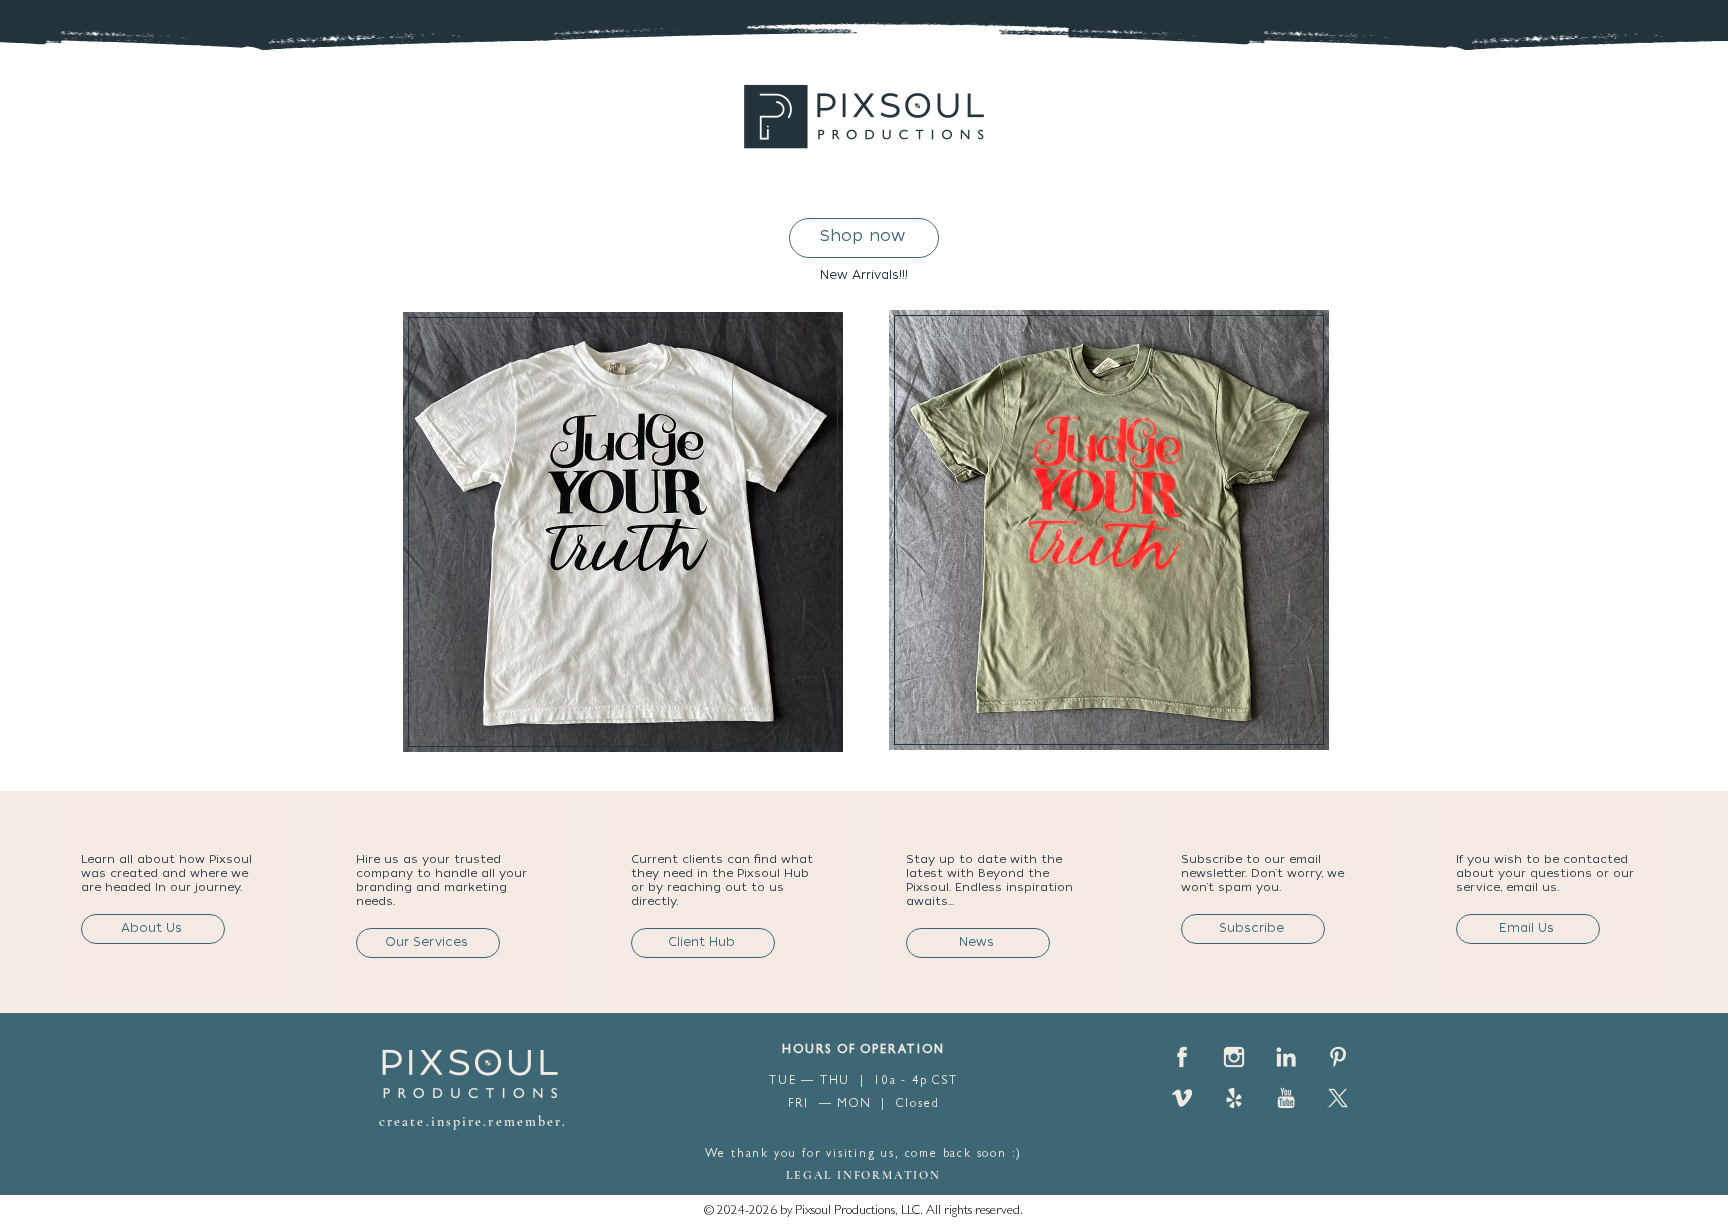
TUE (785, 1082)
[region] (624, 526)
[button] (1253, 929)
